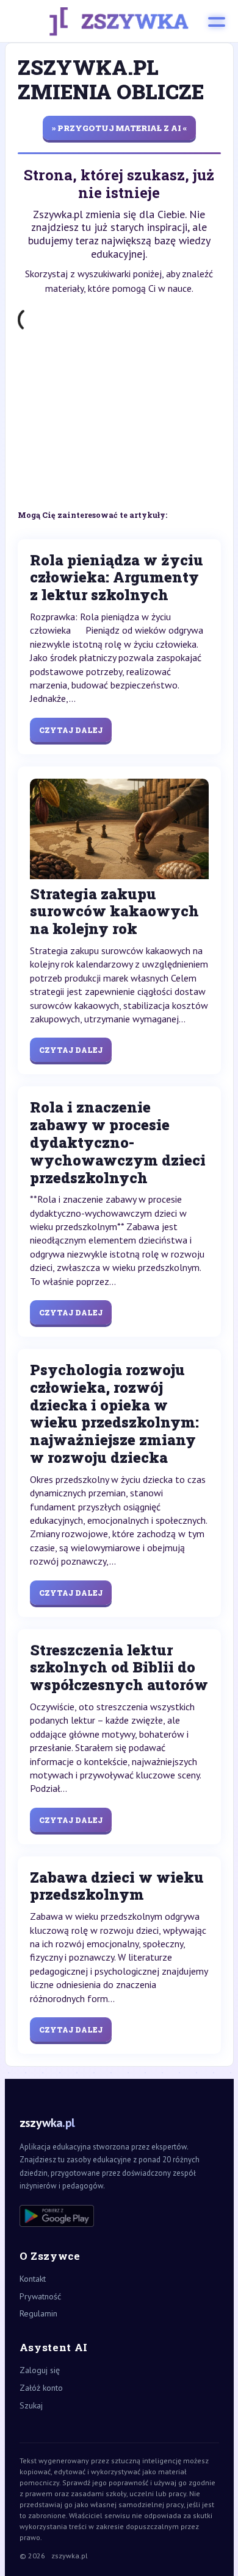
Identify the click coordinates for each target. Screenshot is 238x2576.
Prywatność (40, 2296)
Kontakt (33, 2279)
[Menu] (217, 21)
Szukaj (31, 2405)
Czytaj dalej (71, 730)
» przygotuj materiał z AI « (119, 128)
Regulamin (38, 2313)
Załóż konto (41, 2388)
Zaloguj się (40, 2370)
